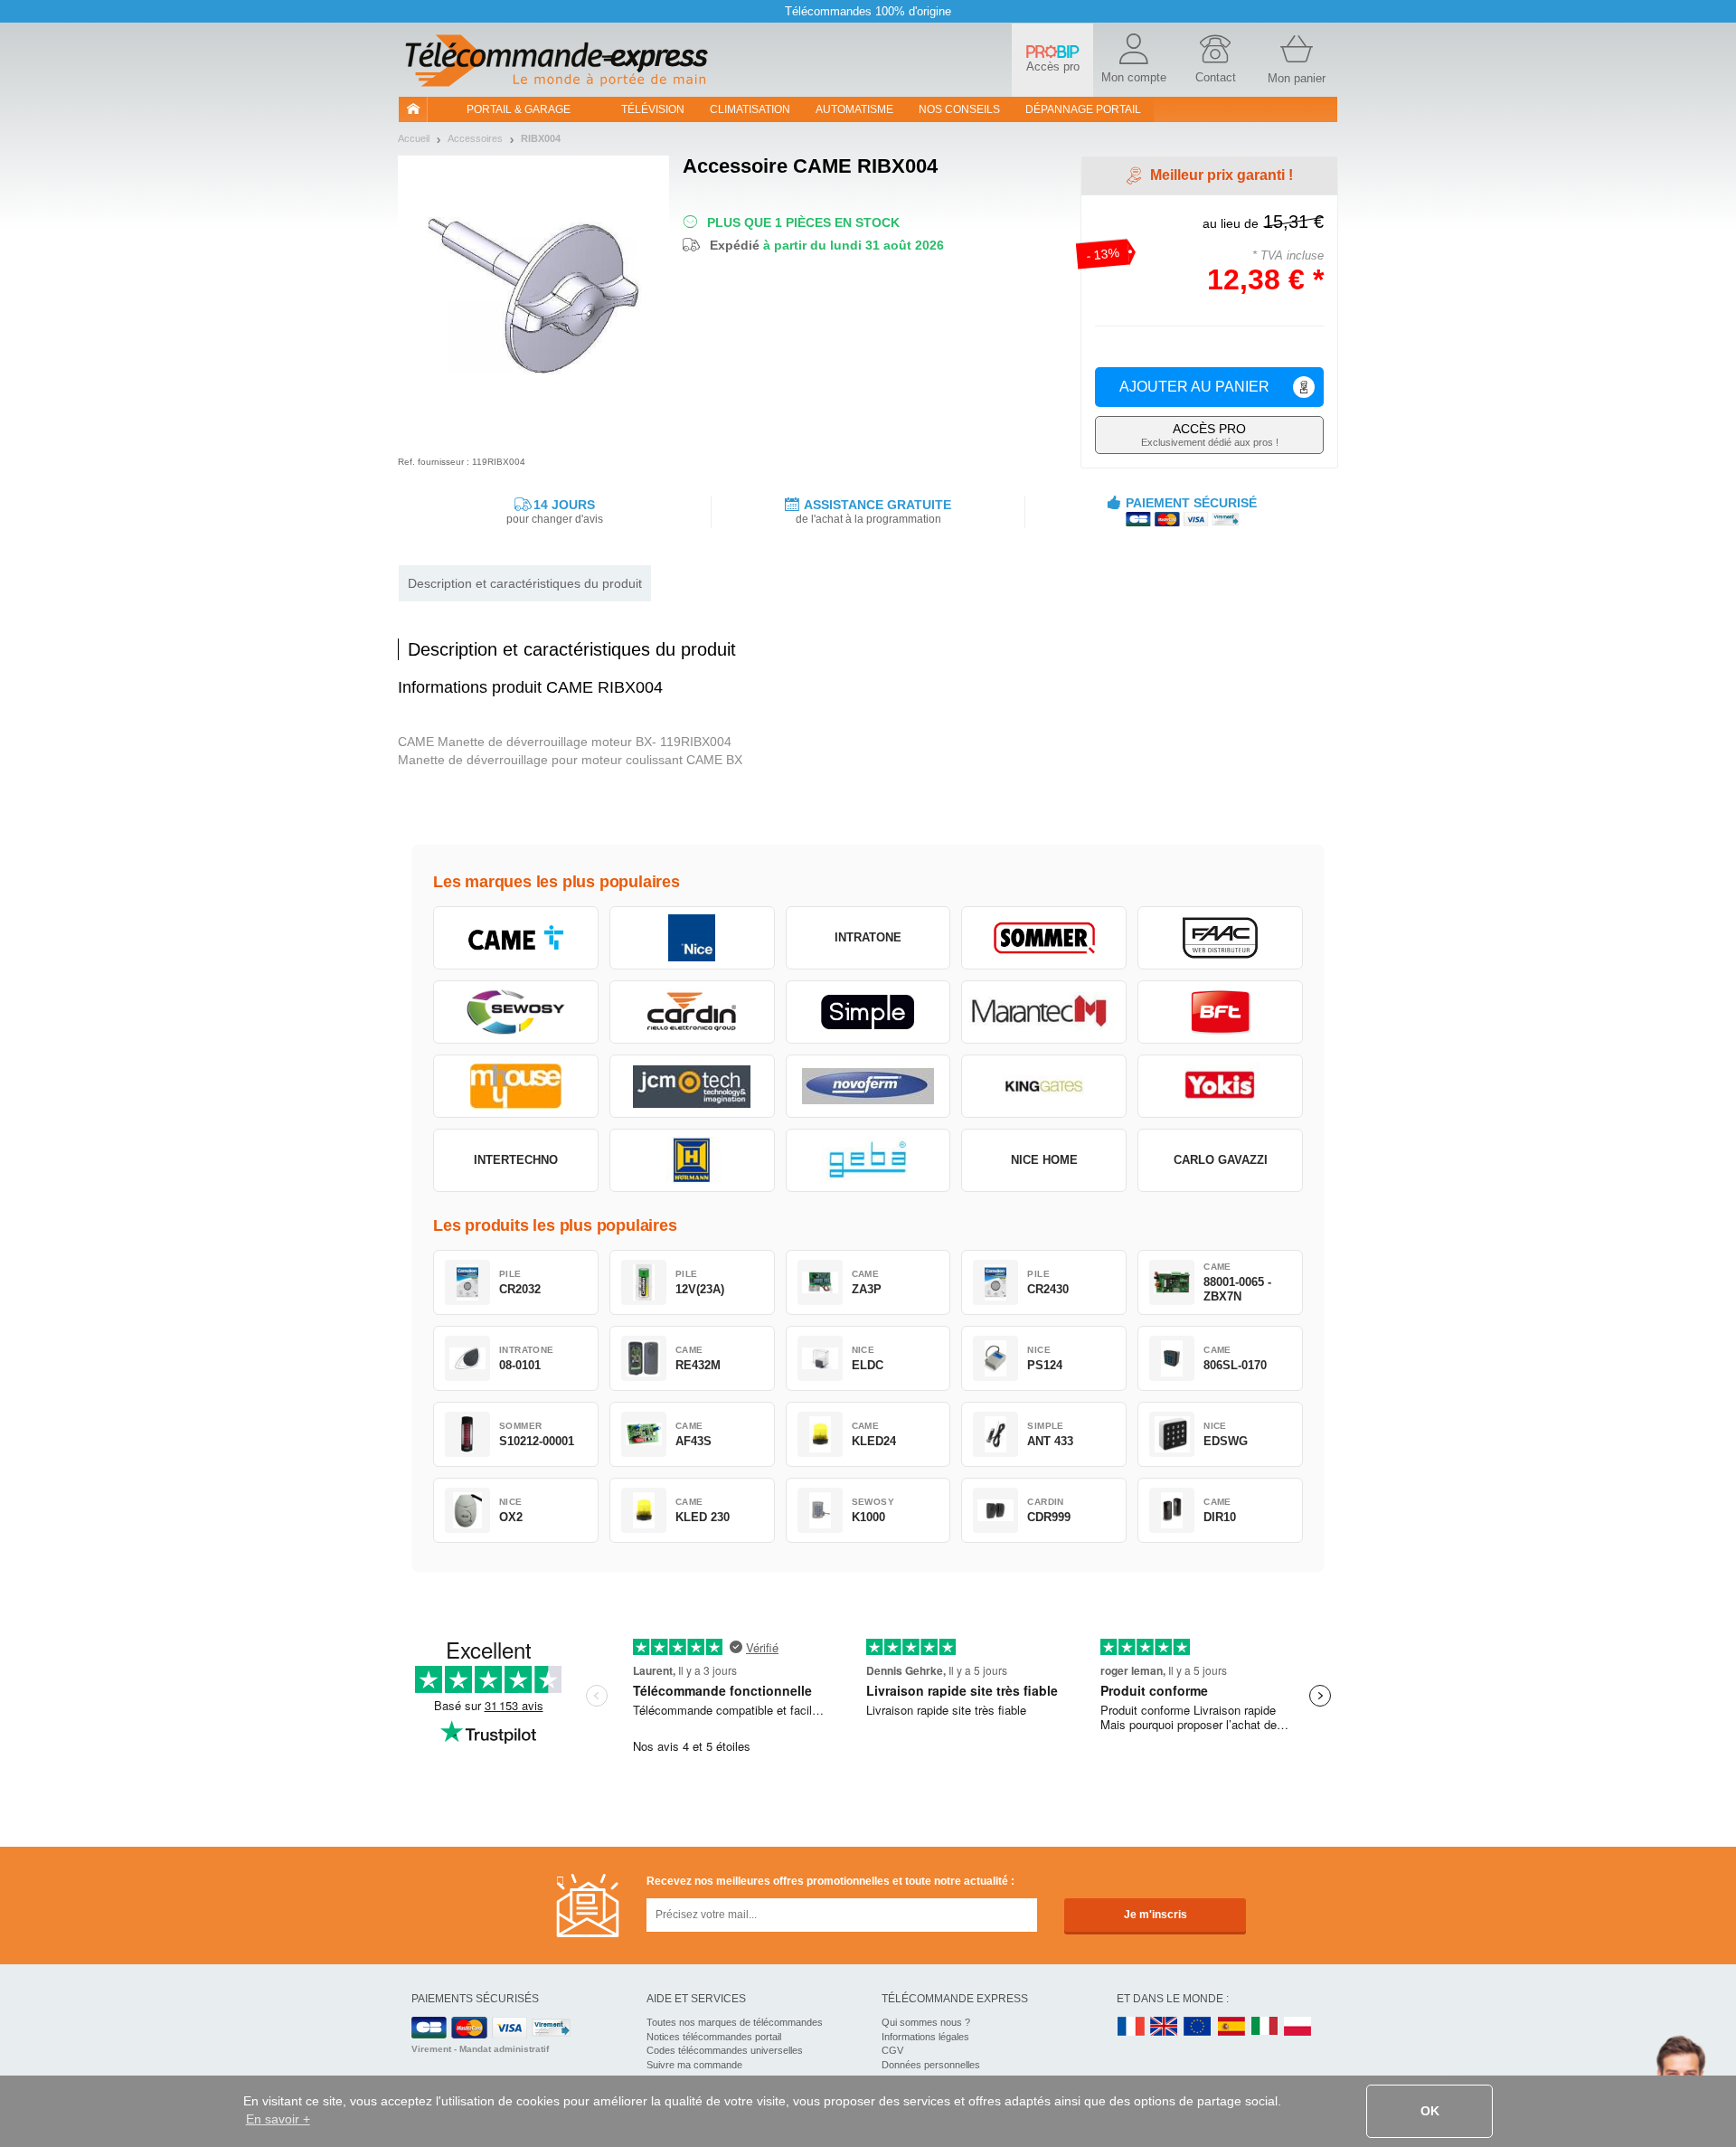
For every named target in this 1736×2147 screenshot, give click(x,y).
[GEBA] (868, 1160)
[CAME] (516, 938)
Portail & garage (519, 109)
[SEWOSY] (516, 1012)
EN (1198, 2027)
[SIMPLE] (868, 1012)
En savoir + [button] (278, 2119)
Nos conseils (959, 109)
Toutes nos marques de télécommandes (735, 2022)
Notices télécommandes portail (714, 2037)
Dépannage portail (1083, 109)
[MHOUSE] (516, 1086)
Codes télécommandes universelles (725, 2050)
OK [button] (1430, 2111)
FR (1131, 2027)
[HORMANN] (692, 1160)
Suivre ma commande (694, 2065)
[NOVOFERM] (868, 1086)
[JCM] (692, 1086)
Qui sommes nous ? (926, 2022)
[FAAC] (1220, 938)
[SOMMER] (1044, 938)
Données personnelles (931, 2065)
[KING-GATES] (1044, 1086)
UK (1165, 2027)
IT (1265, 2027)
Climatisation (750, 109)
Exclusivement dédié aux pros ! (1210, 435)
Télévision (653, 109)
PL (1298, 2027)
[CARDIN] (692, 1012)
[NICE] (692, 938)
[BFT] (1220, 1012)
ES (1231, 2027)
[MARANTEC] (1044, 1012)
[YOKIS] (1220, 1086)
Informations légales (925, 2037)
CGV (892, 2050)
